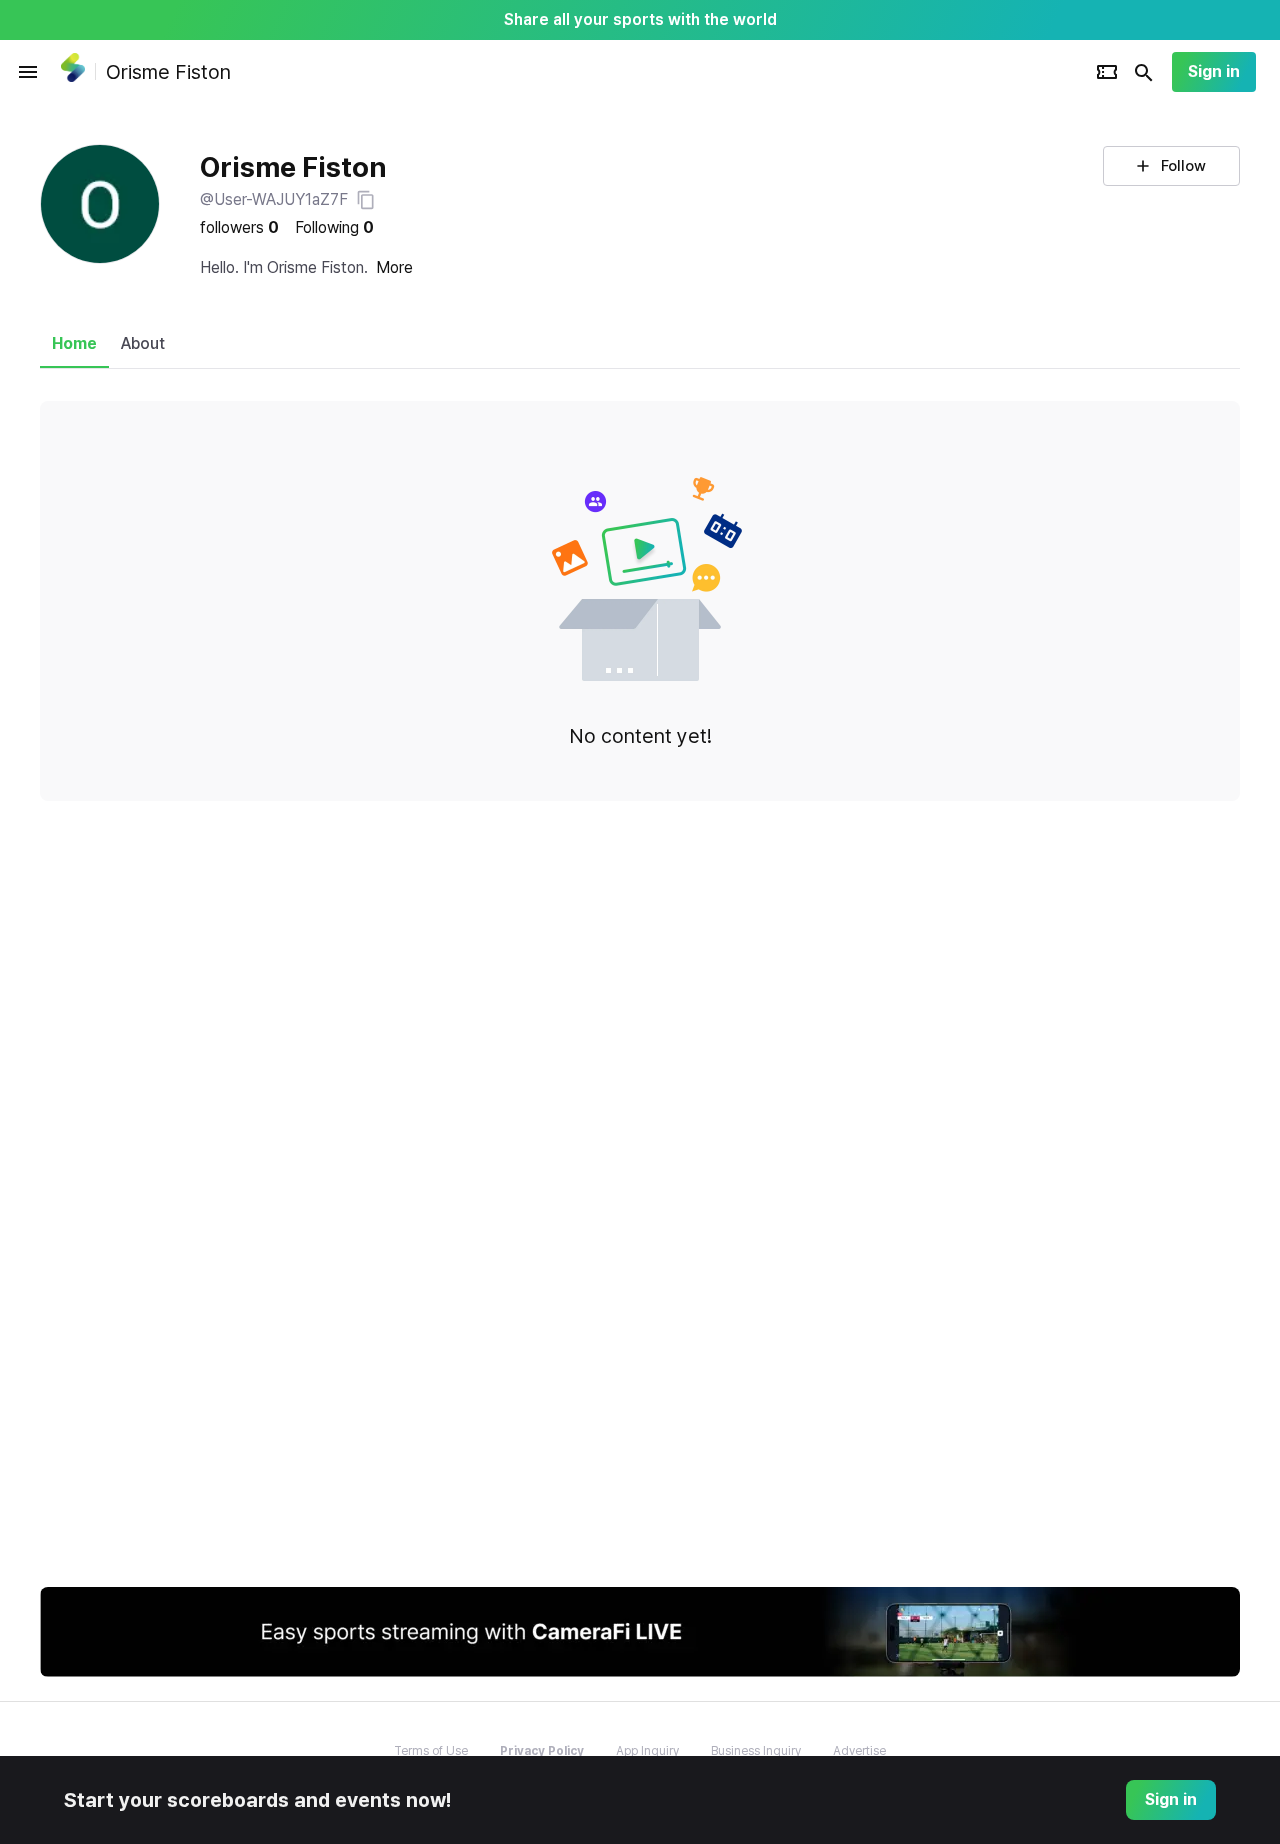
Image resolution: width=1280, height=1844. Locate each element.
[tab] (74, 344)
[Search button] (1144, 72)
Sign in (1214, 71)
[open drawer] (28, 72)
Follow (1183, 166)
